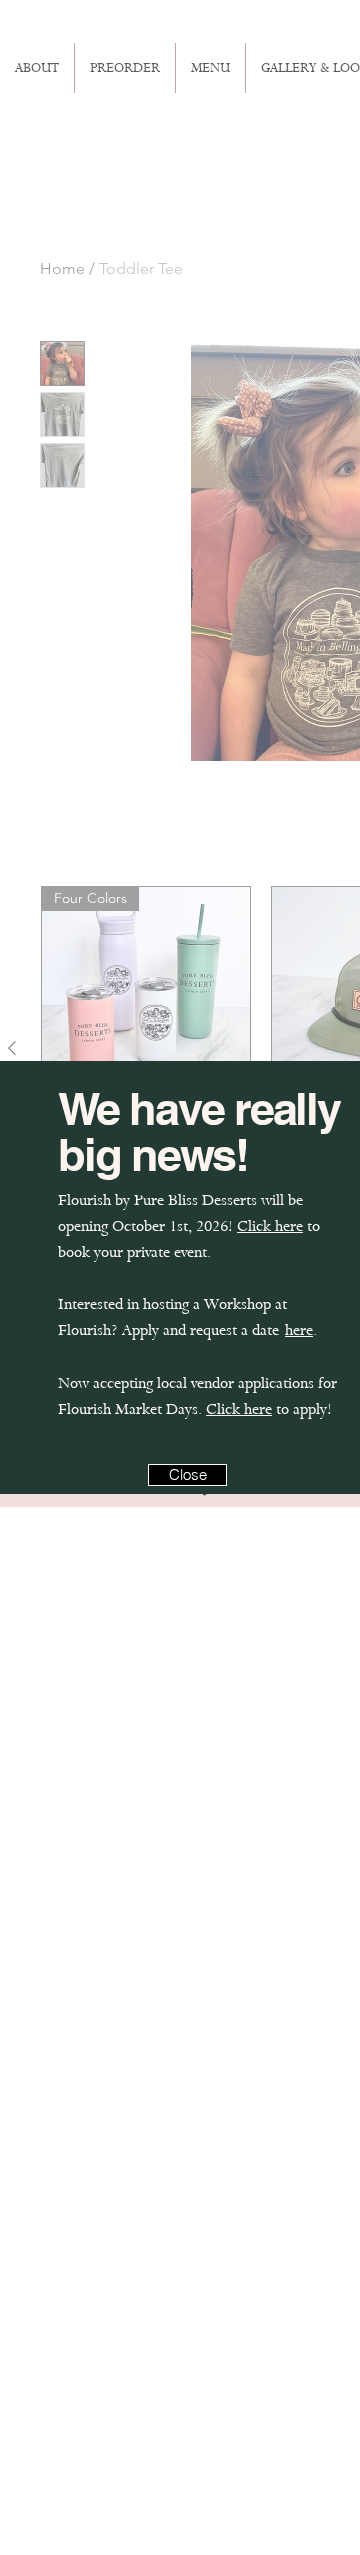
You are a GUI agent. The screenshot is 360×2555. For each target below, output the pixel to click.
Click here (270, 1226)
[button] (187, 1475)
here (299, 1330)
